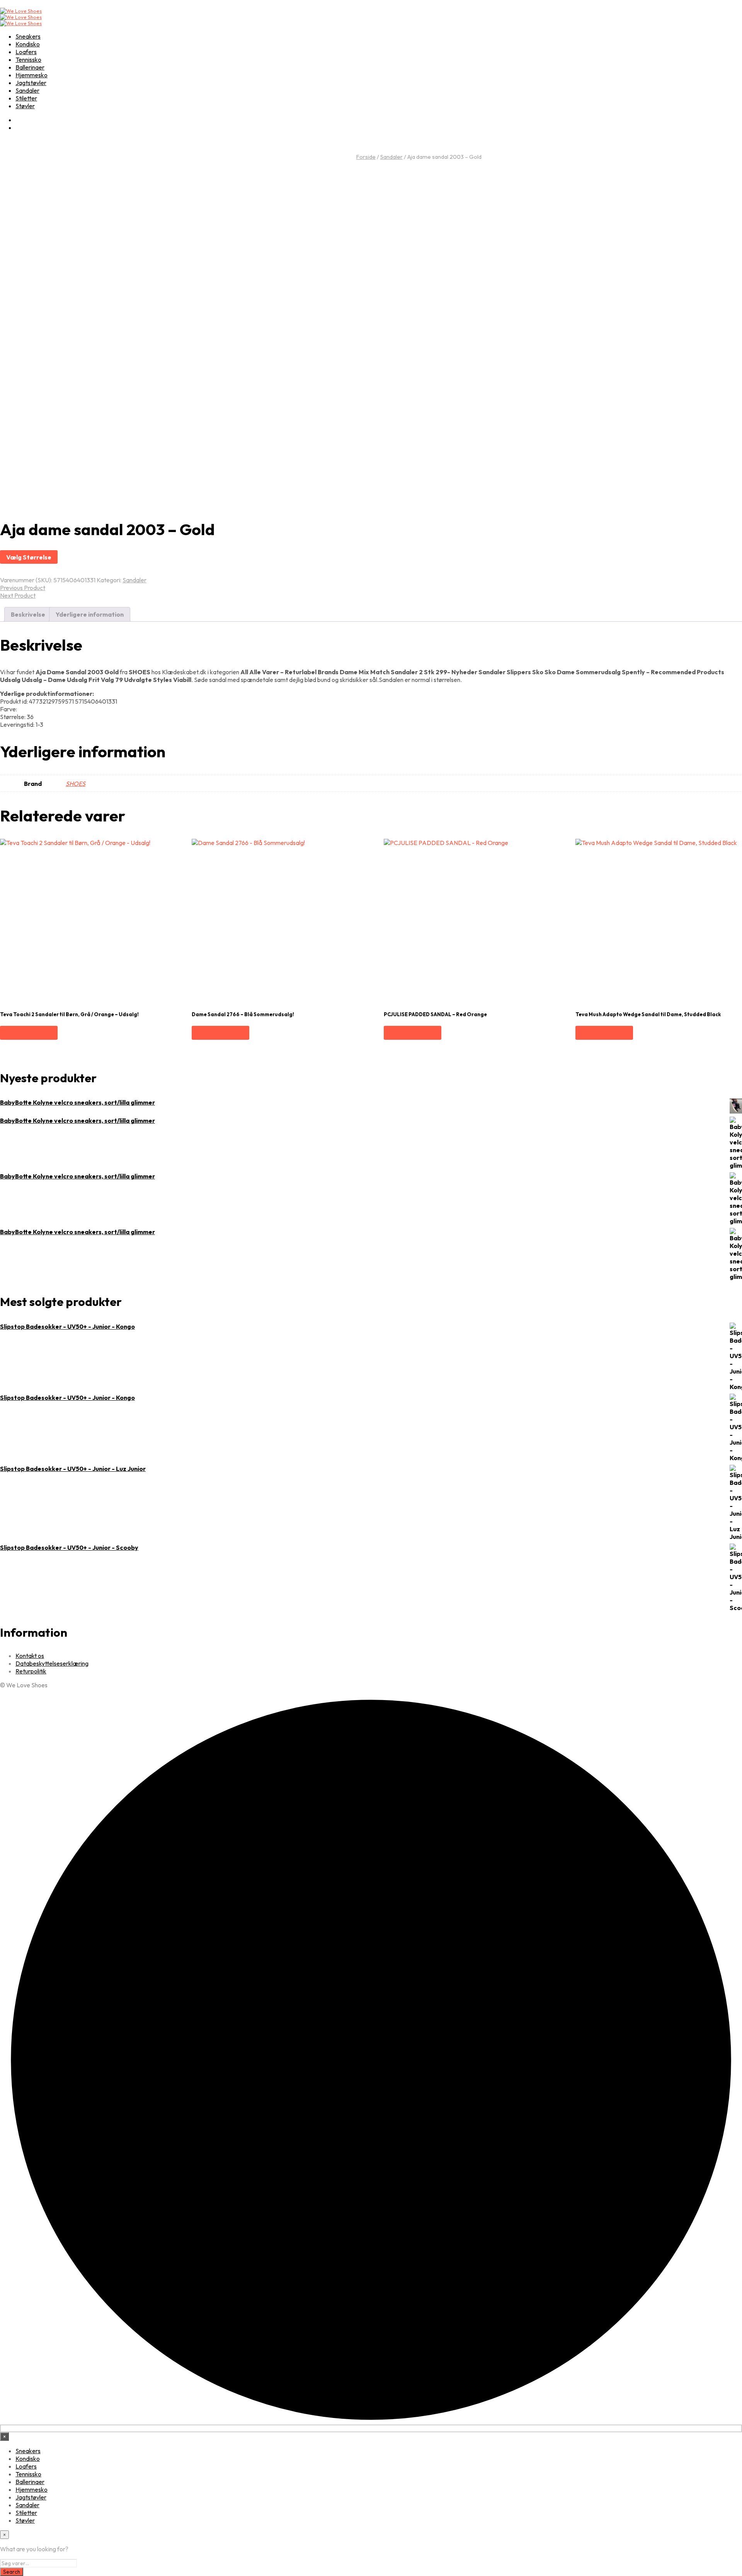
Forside (366, 157)
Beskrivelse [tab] (28, 614)
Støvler (25, 106)
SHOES (76, 784)
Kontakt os (30, 1656)
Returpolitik (31, 1671)
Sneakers (28, 36)
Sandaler (27, 90)
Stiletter (26, 98)
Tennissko (28, 60)
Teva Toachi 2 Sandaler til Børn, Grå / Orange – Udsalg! (69, 1014)
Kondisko (28, 44)
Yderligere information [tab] (90, 614)
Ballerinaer (30, 67)
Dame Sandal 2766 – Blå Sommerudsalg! (243, 1014)
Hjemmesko (31, 75)
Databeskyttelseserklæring (52, 1663)
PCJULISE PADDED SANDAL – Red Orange (435, 1014)
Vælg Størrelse (29, 557)
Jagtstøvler (31, 83)
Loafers (26, 52)
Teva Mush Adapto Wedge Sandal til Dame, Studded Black (648, 1014)
